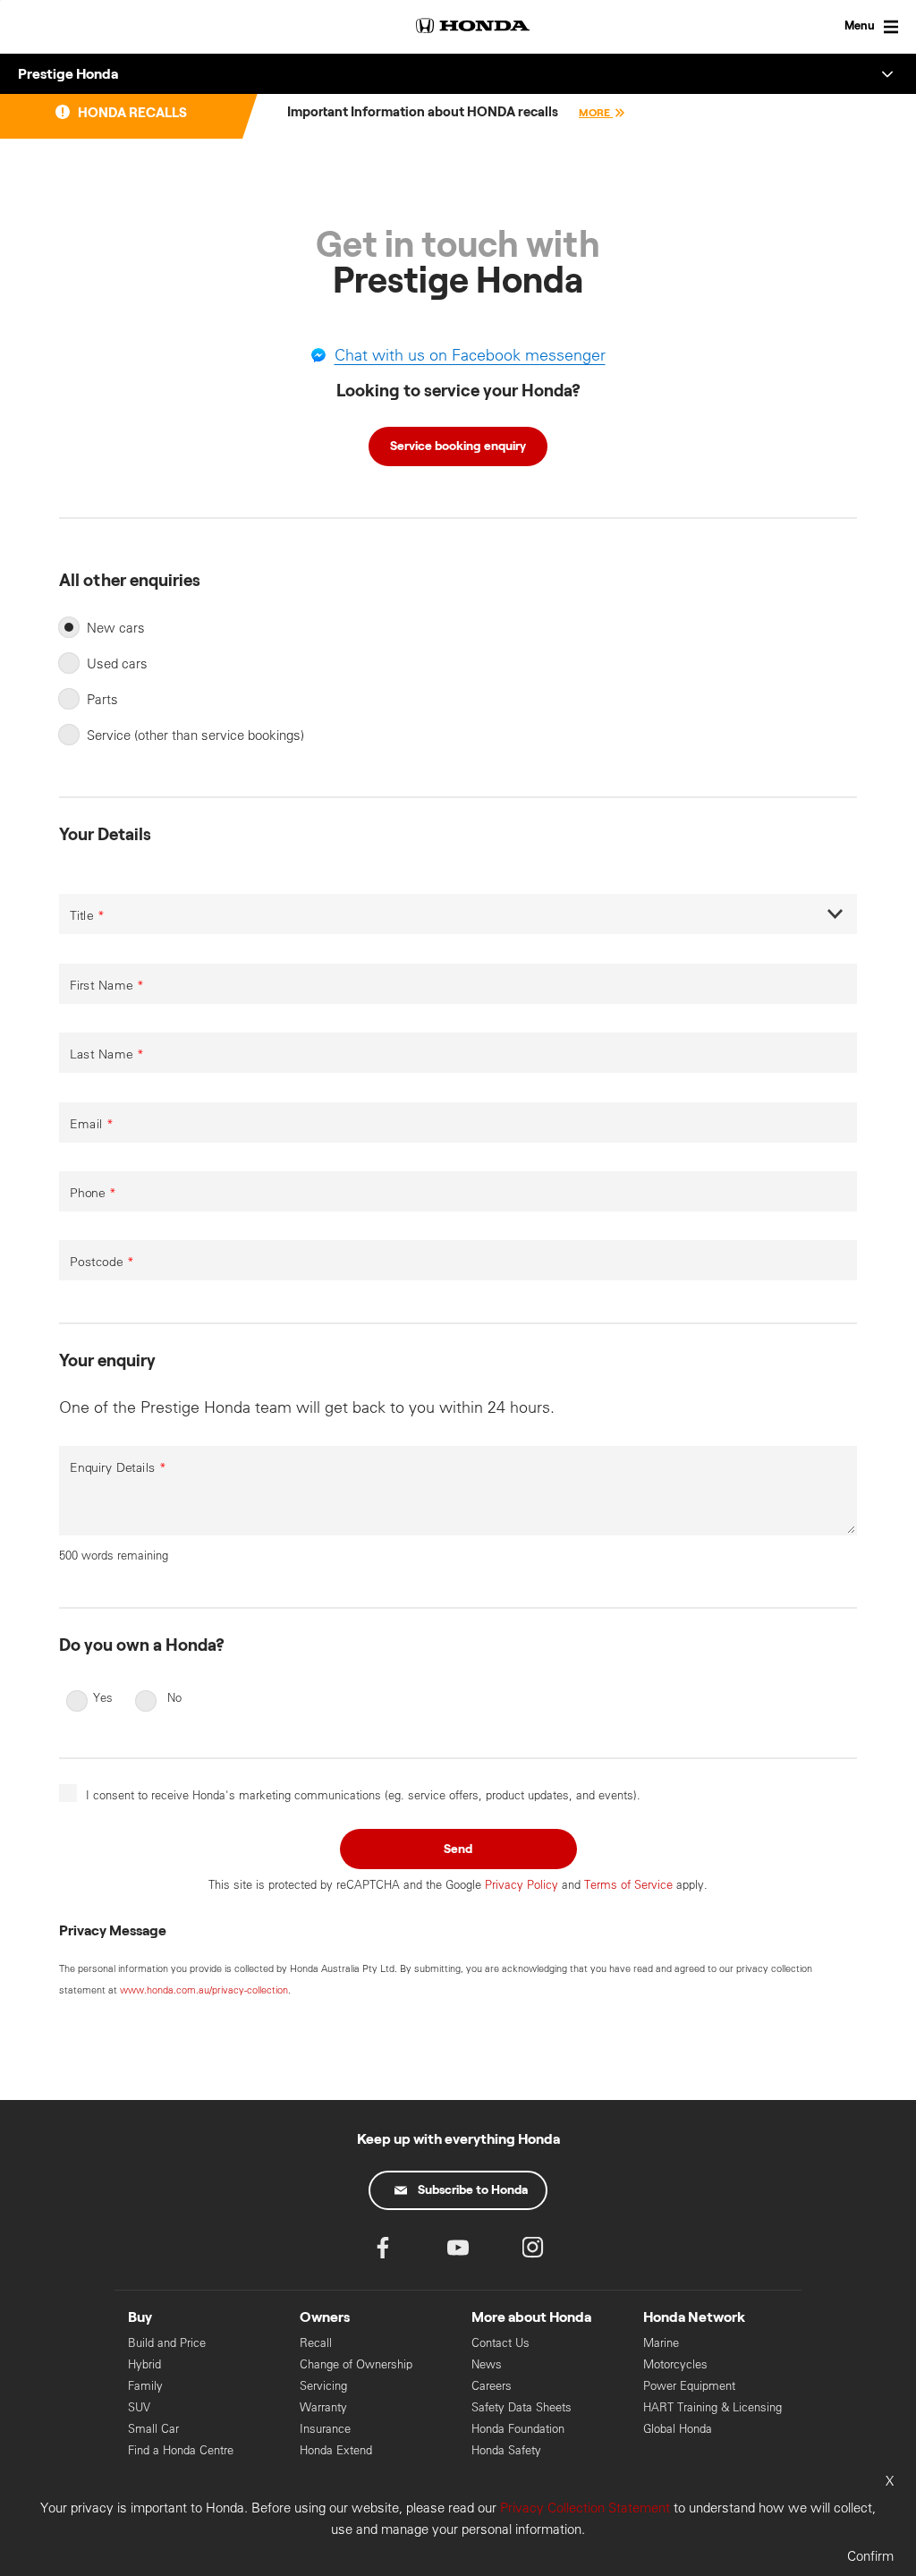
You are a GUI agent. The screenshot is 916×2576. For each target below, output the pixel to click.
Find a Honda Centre (181, 2450)
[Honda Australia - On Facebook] (383, 2252)
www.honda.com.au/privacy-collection (204, 1990)
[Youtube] (458, 2252)
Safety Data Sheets (522, 2407)
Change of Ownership (356, 2364)
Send (458, 1849)
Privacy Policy (522, 1884)
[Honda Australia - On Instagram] (533, 2252)
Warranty (323, 2407)
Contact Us (500, 2343)
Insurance (325, 2429)
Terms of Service (628, 1884)
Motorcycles (675, 2364)
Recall (316, 2343)
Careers (492, 2386)
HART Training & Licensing (712, 2407)
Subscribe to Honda (473, 2190)
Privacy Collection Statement (585, 2508)
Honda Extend (336, 2450)
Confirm (870, 2556)
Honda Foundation (518, 2429)
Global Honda (678, 2429)
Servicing (323, 2386)
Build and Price (167, 2343)
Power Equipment (689, 2386)
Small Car (153, 2429)
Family (145, 2386)
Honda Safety (506, 2450)
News (487, 2364)
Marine (661, 2343)
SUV (139, 2407)
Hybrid (144, 2364)
